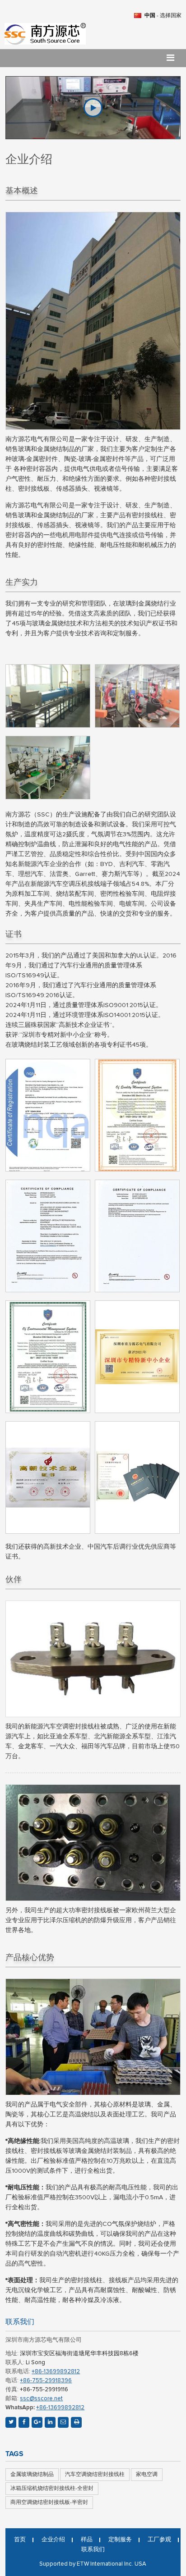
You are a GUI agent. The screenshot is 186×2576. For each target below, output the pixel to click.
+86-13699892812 (56, 2372)
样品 (87, 2540)
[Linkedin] (50, 2422)
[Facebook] (24, 2422)
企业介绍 (53, 2540)
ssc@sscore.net (41, 2399)
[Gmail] (63, 2422)
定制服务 (120, 2540)
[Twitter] (11, 2422)
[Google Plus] (37, 2422)
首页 (20, 2540)
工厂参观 (159, 2540)
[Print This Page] (76, 2422)
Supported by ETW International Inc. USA (93, 2564)
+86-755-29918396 (46, 2381)
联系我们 (20, 2322)
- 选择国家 (163, 16)
